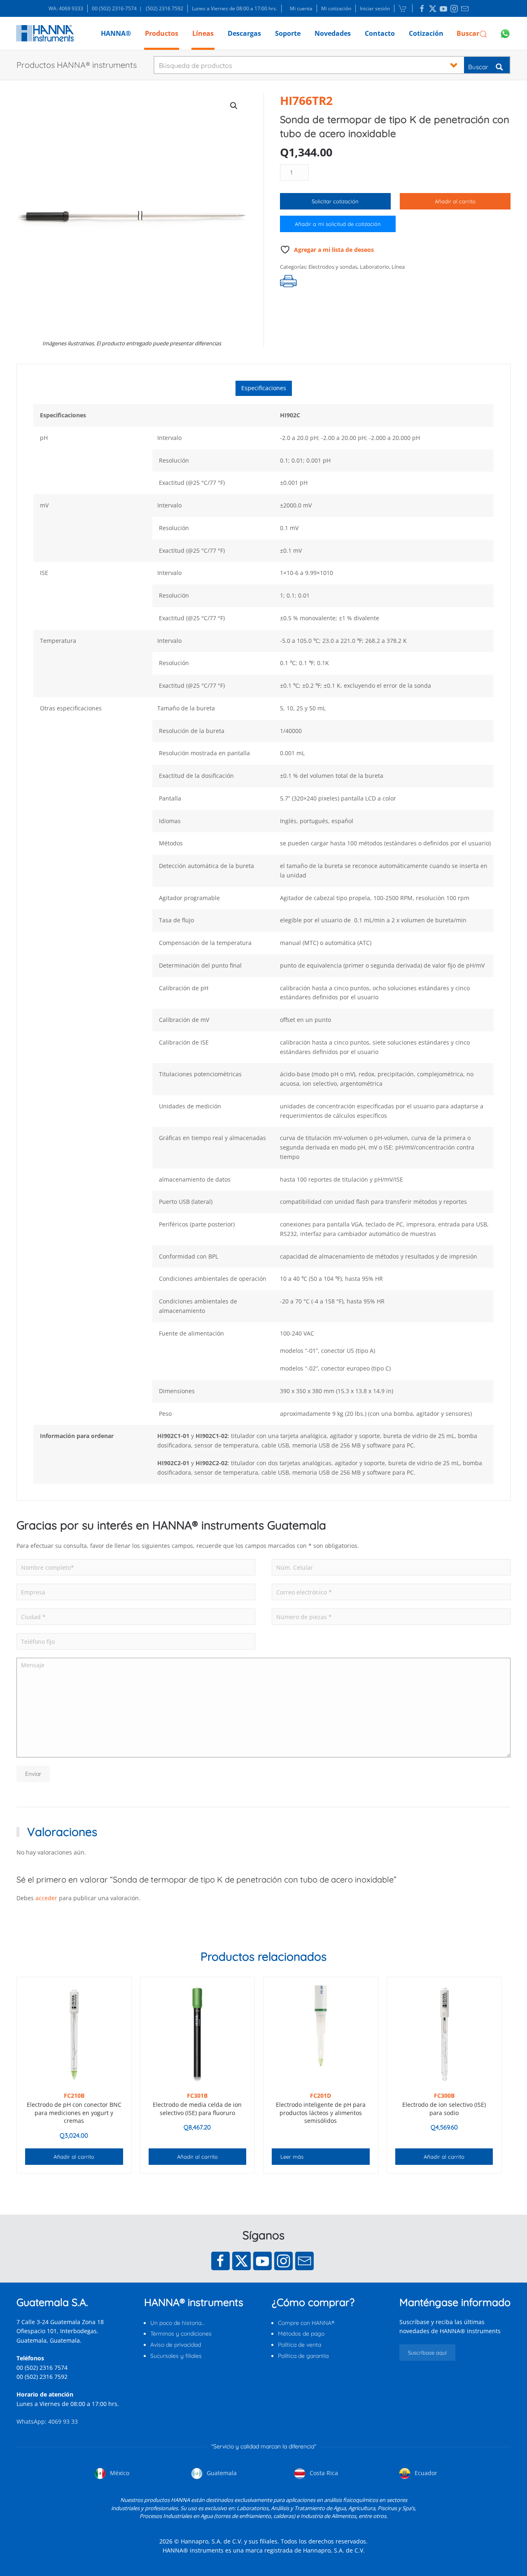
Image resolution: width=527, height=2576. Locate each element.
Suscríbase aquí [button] (427, 2353)
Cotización (426, 33)
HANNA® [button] (116, 33)
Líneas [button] (203, 33)
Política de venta (300, 2345)
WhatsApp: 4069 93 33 (47, 2421)
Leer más (292, 2157)
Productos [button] (162, 33)
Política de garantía (303, 2356)
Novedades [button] (333, 33)
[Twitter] (241, 2261)
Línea (398, 267)
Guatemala (221, 2473)
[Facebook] (220, 2261)
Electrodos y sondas (333, 267)
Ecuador (425, 2473)
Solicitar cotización (335, 201)
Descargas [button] (244, 33)
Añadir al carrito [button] (74, 2157)
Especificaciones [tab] (264, 388)
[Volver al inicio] (45, 33)
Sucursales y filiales (176, 2356)
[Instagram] (283, 2261)
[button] (472, 33)
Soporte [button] (288, 33)
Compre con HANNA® (306, 2323)
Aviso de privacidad (176, 2345)
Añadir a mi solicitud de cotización (338, 224)
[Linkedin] (422, 9)
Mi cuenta (301, 8)
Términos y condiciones (181, 2334)
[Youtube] (262, 2261)
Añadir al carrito (455, 201)
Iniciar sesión (375, 8)
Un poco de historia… (177, 2323)
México (119, 2473)
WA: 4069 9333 (66, 8)
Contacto (380, 33)
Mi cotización (336, 8)
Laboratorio (374, 267)
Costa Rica (323, 2473)
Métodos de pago (301, 2334)
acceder (46, 1898)
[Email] (304, 2261)
